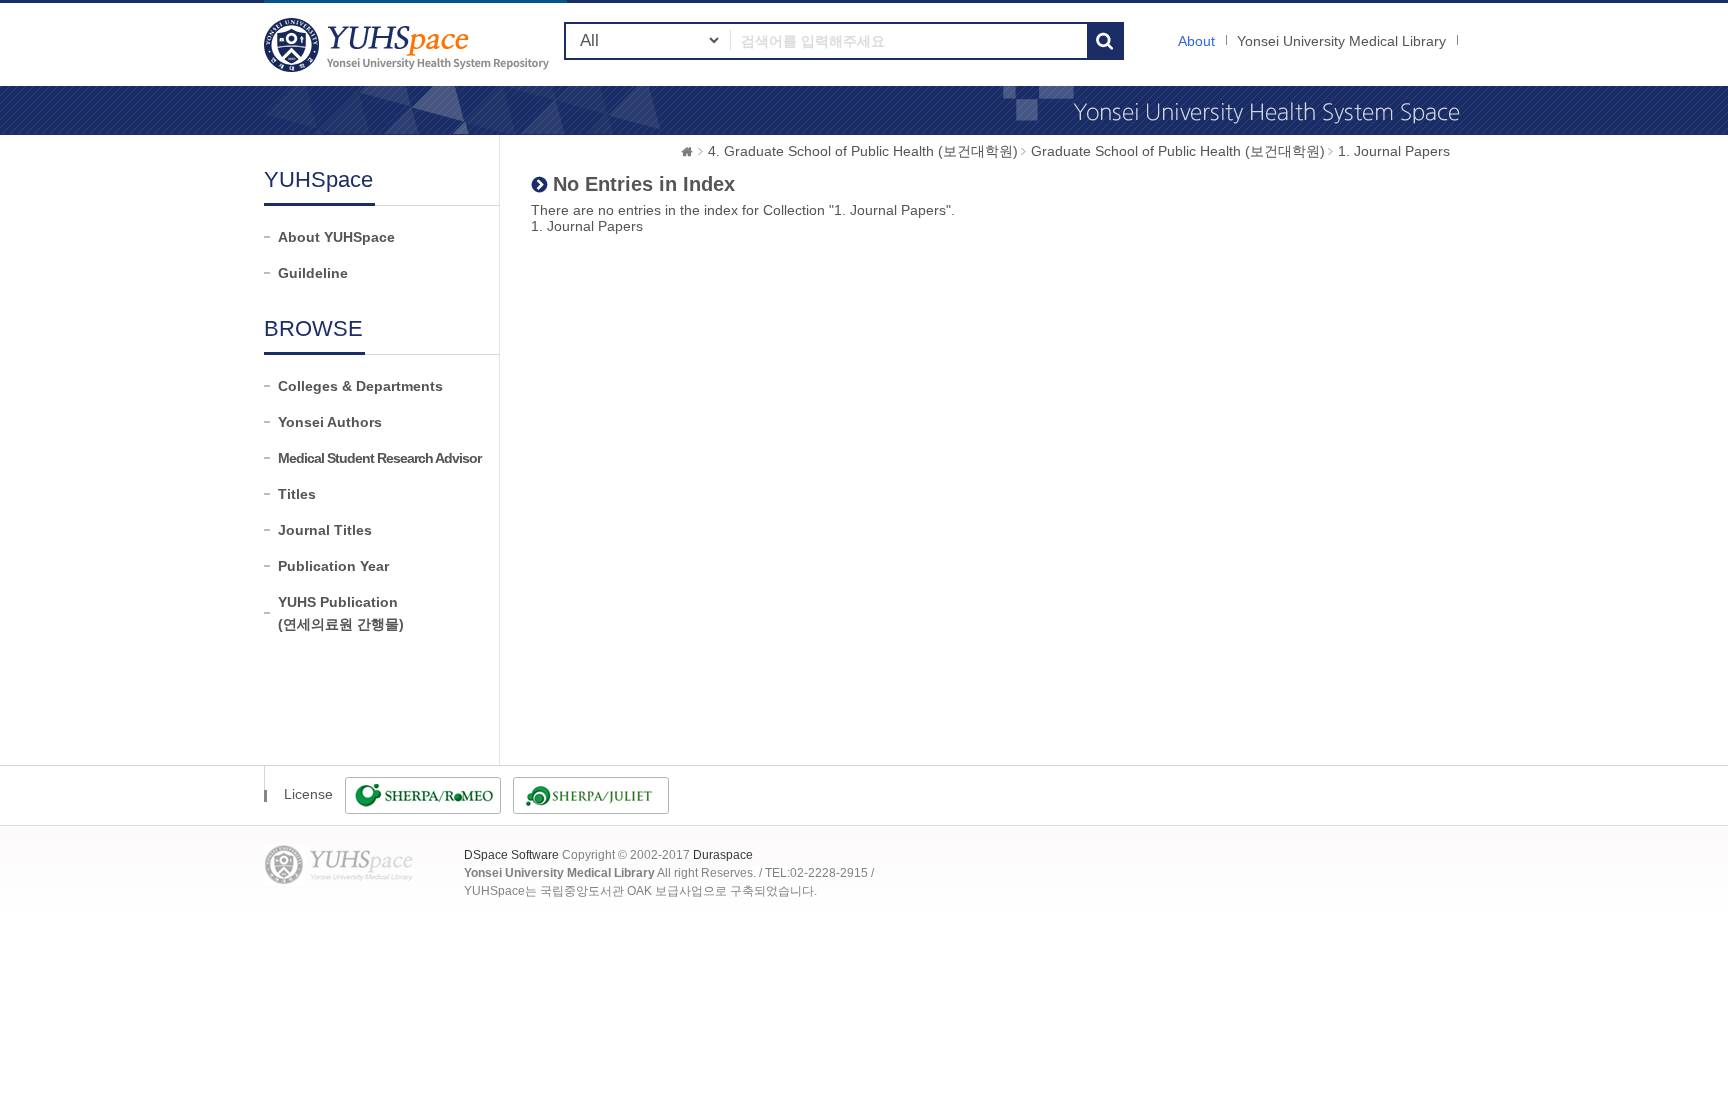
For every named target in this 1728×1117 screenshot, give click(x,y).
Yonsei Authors (330, 422)
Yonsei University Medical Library (1341, 41)
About (1196, 41)
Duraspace (723, 855)
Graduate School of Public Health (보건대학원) (1178, 151)
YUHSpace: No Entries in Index (409, 44)
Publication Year (333, 566)
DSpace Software (511, 855)
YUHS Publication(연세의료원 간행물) (341, 613)
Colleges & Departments (360, 386)
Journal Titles (325, 530)
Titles (297, 494)
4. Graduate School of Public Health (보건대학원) (863, 151)
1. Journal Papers (1394, 151)
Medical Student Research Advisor (379, 458)
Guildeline (313, 273)
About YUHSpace (336, 237)
